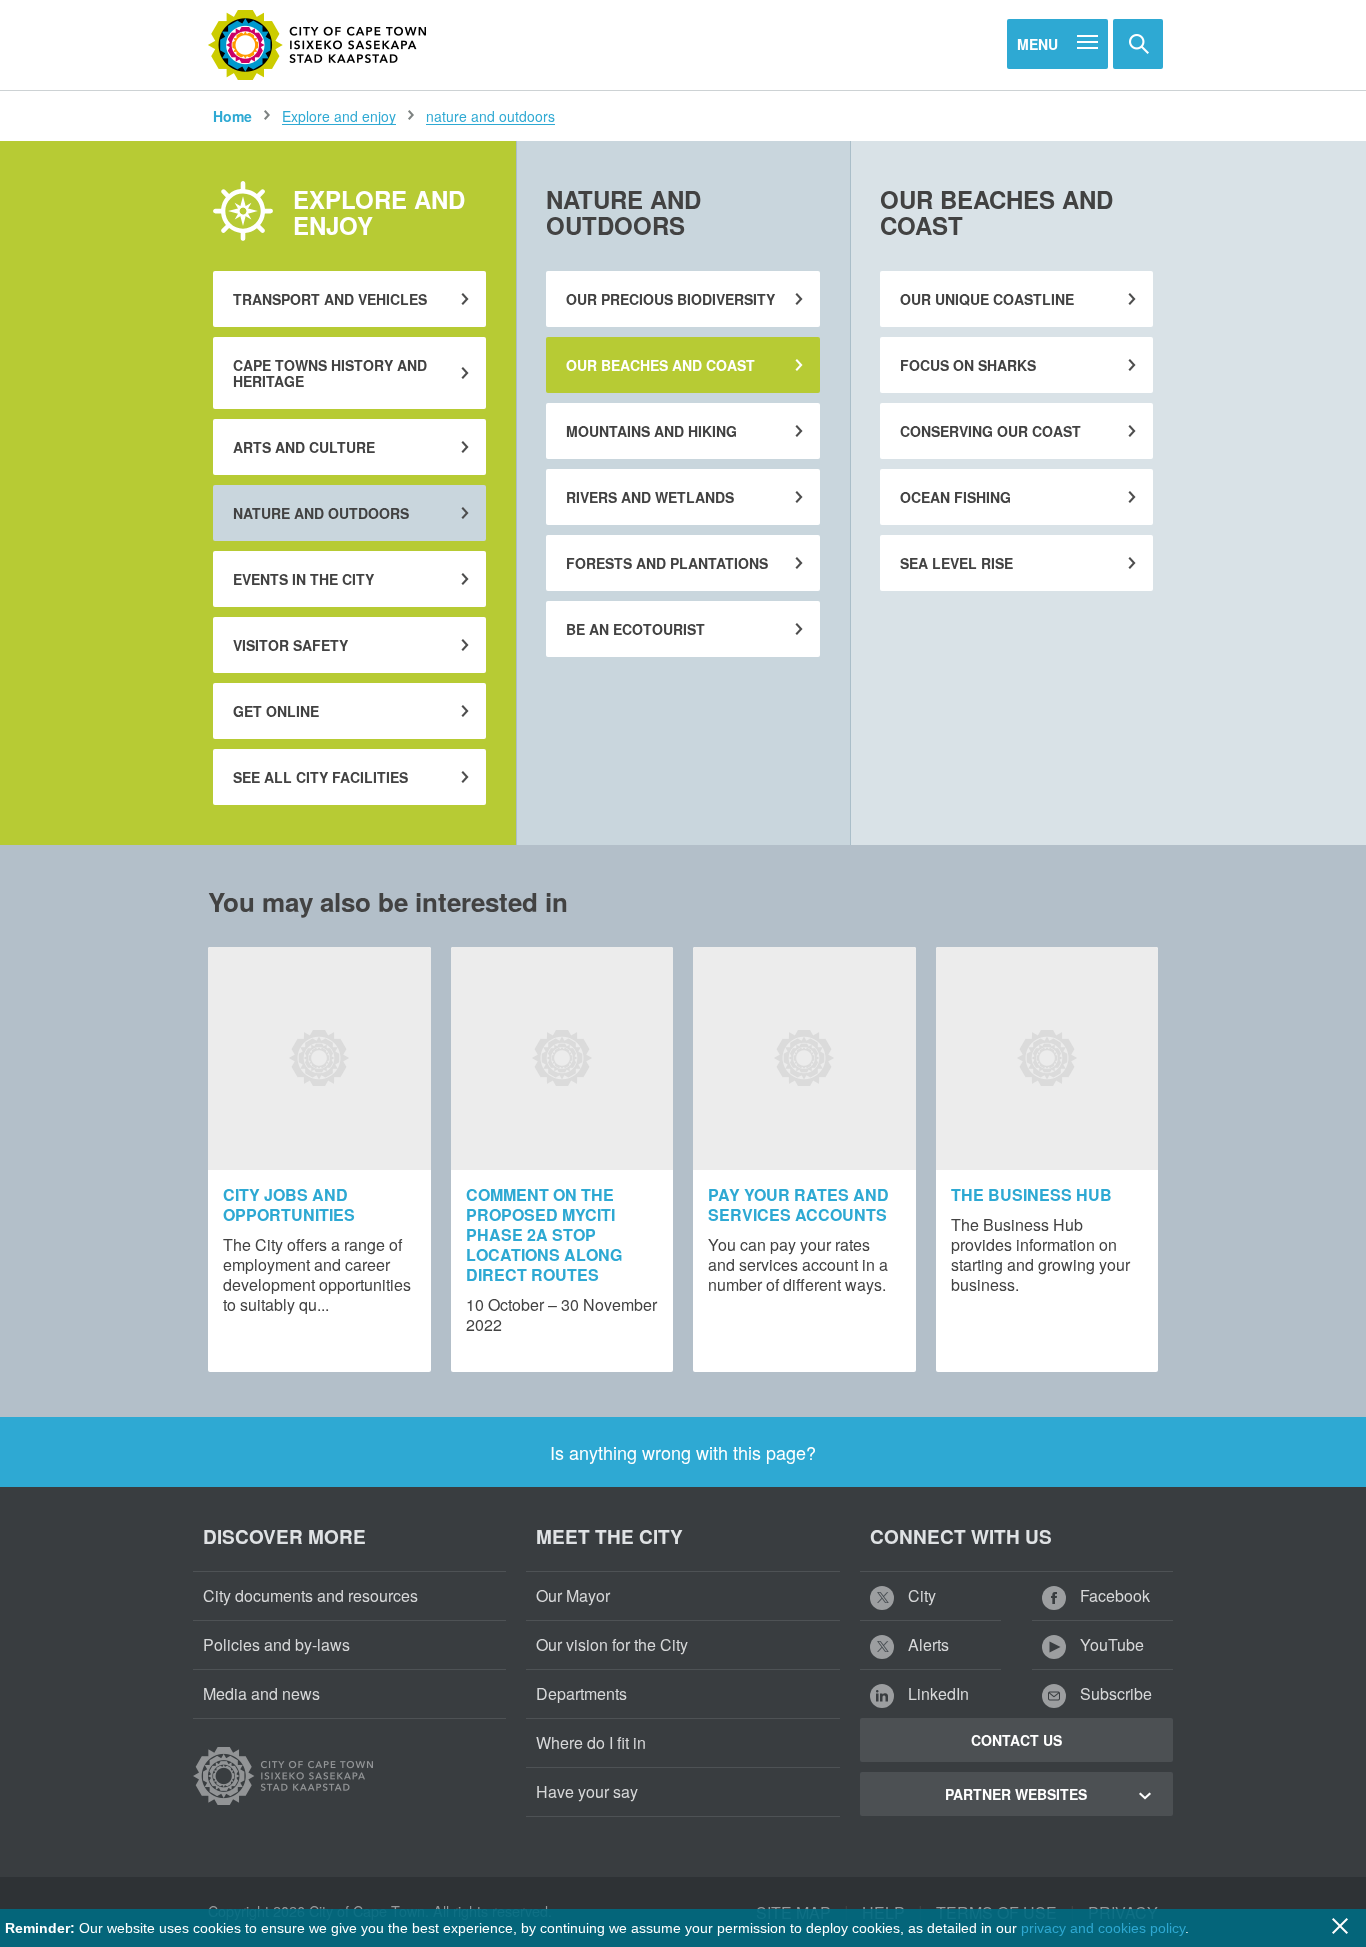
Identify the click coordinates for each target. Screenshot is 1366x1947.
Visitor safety (290, 645)
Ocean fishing (955, 497)
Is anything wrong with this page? (683, 1452)
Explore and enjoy (339, 116)
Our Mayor (573, 1595)
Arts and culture (304, 447)
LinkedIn (936, 1693)
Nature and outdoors (321, 513)
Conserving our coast (990, 431)
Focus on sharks (968, 365)
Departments (581, 1693)
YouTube (1110, 1644)
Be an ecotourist (635, 629)
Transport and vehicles (330, 299)
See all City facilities (320, 777)
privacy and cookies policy (1103, 1928)
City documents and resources (310, 1595)
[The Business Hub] (1047, 1058)
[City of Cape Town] (318, 45)
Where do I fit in (591, 1742)
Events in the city (303, 579)
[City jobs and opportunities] (319, 1058)
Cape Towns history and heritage (330, 373)
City (920, 1595)
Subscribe (1114, 1693)
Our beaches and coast (660, 365)
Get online (276, 711)
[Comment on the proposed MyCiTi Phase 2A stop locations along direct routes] (562, 1058)
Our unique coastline (987, 299)
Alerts (926, 1644)
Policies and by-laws (276, 1644)
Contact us (1016, 1740)
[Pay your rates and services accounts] (804, 1058)
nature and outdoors (490, 116)
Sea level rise (956, 563)
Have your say (587, 1791)
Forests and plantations (667, 563)
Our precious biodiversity (670, 299)
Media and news (261, 1693)
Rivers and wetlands (650, 497)
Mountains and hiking (651, 431)
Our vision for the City (612, 1644)
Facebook (1113, 1595)
